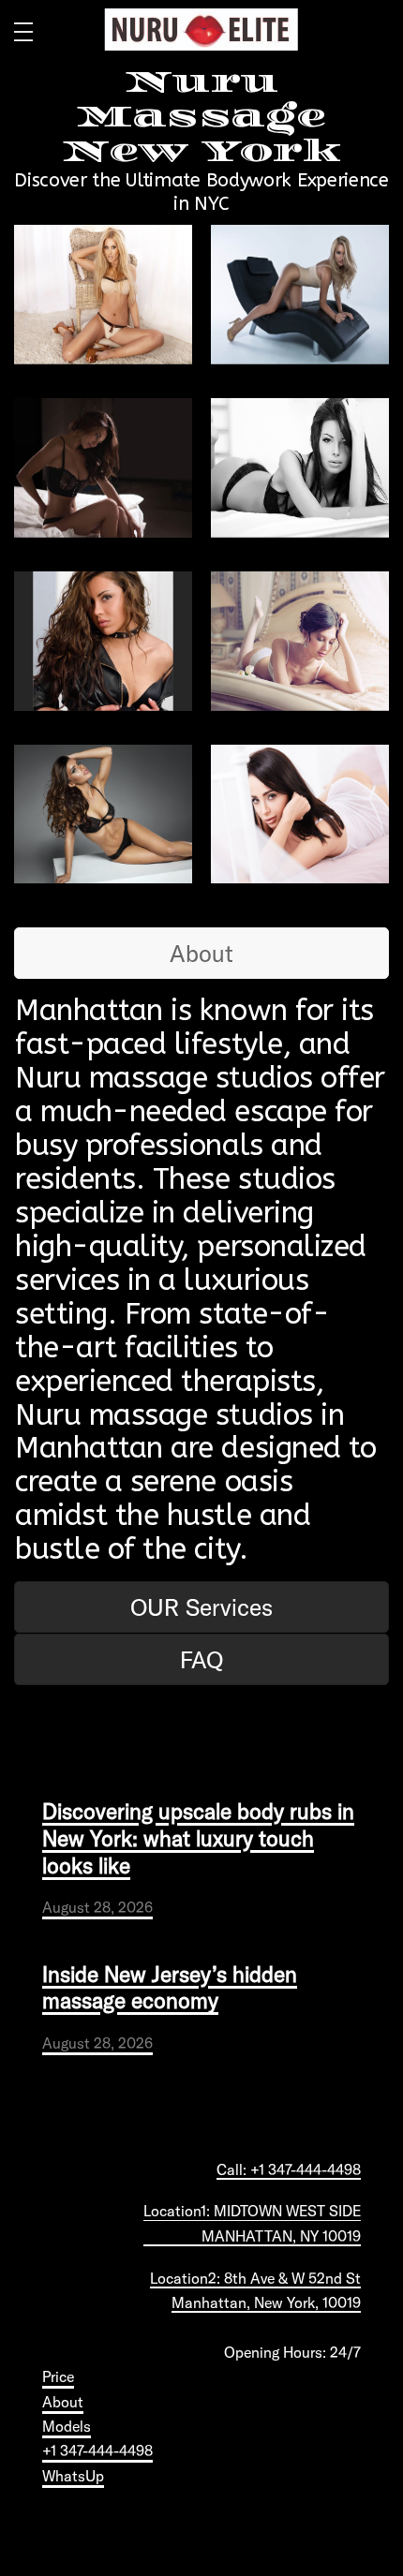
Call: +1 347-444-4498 (289, 2169)
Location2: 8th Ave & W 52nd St (255, 2278)
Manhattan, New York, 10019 (266, 2302)
